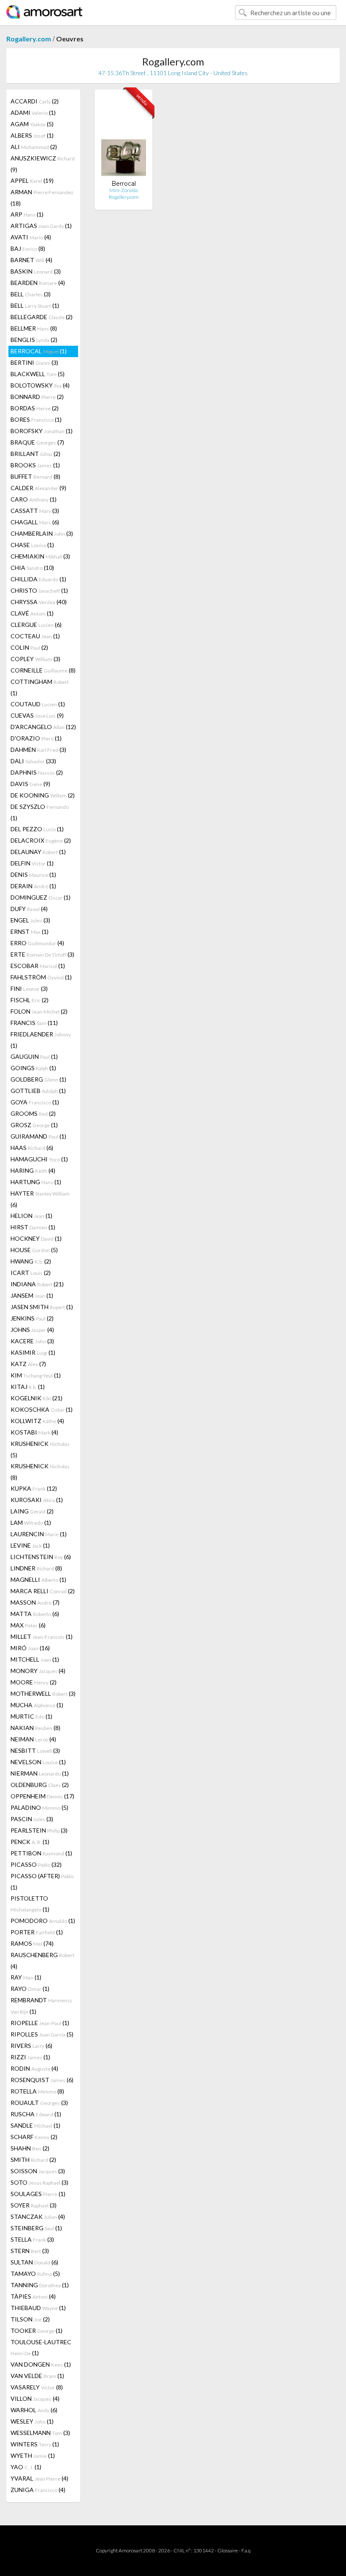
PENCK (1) (30, 1842)
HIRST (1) (33, 1227)
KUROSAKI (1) (37, 1500)
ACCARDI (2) (35, 101)
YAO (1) (26, 2467)
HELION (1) (31, 1216)
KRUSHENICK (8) (40, 1472)
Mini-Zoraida (124, 190)
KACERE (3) (32, 1341)
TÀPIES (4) (33, 2296)
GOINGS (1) (33, 1068)
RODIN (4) (34, 2068)
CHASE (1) (32, 545)
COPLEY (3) (35, 659)
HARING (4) (33, 1170)
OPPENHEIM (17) (42, 1796)
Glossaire (228, 2550)
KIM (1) (36, 1375)
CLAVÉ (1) (32, 613)
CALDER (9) (38, 488)
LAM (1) (31, 1523)
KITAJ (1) (28, 1387)
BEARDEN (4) (38, 283)
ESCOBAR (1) (38, 966)
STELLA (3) (32, 2239)
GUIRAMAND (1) (38, 1136)
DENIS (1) (33, 874)
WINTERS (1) (35, 2444)
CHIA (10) (32, 568)
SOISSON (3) (38, 2171)
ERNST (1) (30, 931)
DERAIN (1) (33, 886)
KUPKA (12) (34, 1488)
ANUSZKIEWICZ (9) (43, 164)
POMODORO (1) (43, 1921)
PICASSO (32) (36, 1864)
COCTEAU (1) (35, 636)
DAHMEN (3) (38, 750)
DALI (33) (33, 761)
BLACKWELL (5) (38, 374)
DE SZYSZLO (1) (40, 812)
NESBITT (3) (35, 1750)
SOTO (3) (39, 2182)
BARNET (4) (31, 260)
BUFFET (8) (35, 476)
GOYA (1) (35, 1102)
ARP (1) (27, 214)
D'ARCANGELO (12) (43, 727)
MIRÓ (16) (30, 1648)
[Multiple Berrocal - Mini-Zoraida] (124, 138)
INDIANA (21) (37, 1284)
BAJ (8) (28, 248)
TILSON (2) (30, 2319)
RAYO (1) (30, 1989)
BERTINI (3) (34, 362)
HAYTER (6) (40, 1199)
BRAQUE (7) (37, 442)
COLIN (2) (29, 647)
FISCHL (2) (30, 1000)
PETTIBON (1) (41, 1853)
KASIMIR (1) (33, 1352)
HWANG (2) (31, 1261)
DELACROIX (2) (41, 840)
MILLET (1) (42, 1636)
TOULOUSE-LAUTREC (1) (41, 2347)
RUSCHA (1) (36, 2114)
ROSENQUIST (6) (42, 2080)
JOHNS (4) (32, 1330)
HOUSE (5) (34, 1250)
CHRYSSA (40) (39, 602)
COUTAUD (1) (38, 704)
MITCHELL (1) (35, 1659)
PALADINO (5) (39, 1807)
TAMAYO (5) (35, 2274)
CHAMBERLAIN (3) (42, 533)
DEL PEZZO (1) (37, 829)
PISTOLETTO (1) (30, 1904)
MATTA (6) (35, 1614)
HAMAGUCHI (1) (39, 1159)
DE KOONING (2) (43, 795)
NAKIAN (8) (35, 1728)
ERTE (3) (42, 954)
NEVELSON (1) (38, 1762)
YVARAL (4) (39, 2478)
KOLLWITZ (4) (37, 1421)
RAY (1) (26, 1977)
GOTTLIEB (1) (38, 1091)
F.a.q (246, 2550)
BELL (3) (31, 294)
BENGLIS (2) (34, 340)
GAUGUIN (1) (34, 1056)
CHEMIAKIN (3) (40, 556)
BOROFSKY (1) (42, 431)
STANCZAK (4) (38, 2217)
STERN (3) (30, 2251)
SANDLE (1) (35, 2125)
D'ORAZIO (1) (36, 738)
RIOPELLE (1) (40, 2023)
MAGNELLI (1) (38, 1579)
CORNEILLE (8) (43, 670)
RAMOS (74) (32, 1943)
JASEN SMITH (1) (42, 1307)
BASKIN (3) (36, 271)
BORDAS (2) (35, 408)
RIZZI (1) (30, 2057)
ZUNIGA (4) (38, 2490)
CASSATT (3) (35, 511)
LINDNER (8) (36, 1568)
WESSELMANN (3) (40, 2433)
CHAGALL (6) (35, 522)
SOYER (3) (34, 2205)
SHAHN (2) (30, 2148)
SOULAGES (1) (38, 2194)
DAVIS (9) (30, 784)
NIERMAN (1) (40, 1773)
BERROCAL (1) (39, 351)
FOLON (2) (39, 1011)
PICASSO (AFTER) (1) (42, 1882)
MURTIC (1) (31, 1716)
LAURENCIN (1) (39, 1534)
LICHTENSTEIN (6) (41, 1557)
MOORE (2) (34, 1682)
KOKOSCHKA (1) (42, 1409)
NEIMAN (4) (33, 1739)
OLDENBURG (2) (40, 1785)
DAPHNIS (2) (37, 772)
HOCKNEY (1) (36, 1238)
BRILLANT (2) (35, 454)
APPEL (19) (32, 180)
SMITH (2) (33, 2160)
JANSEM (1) (32, 1295)
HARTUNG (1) (36, 1182)
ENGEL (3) (30, 920)
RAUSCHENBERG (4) (42, 1960)
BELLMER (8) (34, 328)
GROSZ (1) (34, 1125)
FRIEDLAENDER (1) (41, 1040)
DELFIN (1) (32, 863)
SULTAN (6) (34, 2262)
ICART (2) (31, 1273)
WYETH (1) (33, 2455)
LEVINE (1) (30, 1545)
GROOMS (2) (33, 1113)
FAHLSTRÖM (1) (41, 977)
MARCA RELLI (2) (43, 1591)
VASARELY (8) (37, 2387)
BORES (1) (36, 419)
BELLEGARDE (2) (42, 317)
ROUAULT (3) (39, 2103)
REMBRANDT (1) (41, 2006)
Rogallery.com (29, 39)
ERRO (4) (37, 943)
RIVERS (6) (31, 2046)
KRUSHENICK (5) (40, 1449)
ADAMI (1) (33, 113)
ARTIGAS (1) (41, 226)
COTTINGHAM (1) (40, 687)
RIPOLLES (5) (42, 2034)
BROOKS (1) (35, 465)
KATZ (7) (28, 1364)
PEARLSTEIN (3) (39, 1830)
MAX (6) (28, 1625)
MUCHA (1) (37, 1705)
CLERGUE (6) (36, 625)
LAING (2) (32, 1511)
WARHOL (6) (34, 2410)
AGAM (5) (32, 124)
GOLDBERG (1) (38, 1079)
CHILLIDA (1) (38, 579)
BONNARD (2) (37, 397)
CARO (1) (34, 499)
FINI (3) (29, 988)
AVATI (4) (31, 237)
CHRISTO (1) (39, 590)
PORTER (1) (37, 1932)
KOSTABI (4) (34, 1432)
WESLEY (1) (32, 2421)
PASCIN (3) (32, 1819)
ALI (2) (34, 147)
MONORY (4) (38, 1671)
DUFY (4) (29, 909)
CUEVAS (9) (37, 715)
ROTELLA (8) (37, 2091)
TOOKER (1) (36, 2331)
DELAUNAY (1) (38, 852)
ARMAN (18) (42, 198)
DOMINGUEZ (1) (41, 897)
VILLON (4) (35, 2398)
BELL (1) (35, 305)
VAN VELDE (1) (37, 2376)
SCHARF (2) (34, 2137)
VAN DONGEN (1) (41, 2364)
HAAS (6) (32, 1148)
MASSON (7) (35, 1602)
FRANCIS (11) (34, 1023)
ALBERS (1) (32, 135)
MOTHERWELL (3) (43, 1693)
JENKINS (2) (32, 1318)
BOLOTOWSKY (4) (40, 385)
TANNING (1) (40, 2285)
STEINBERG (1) (36, 2228)
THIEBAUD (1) (38, 2308)
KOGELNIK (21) (36, 1398)
